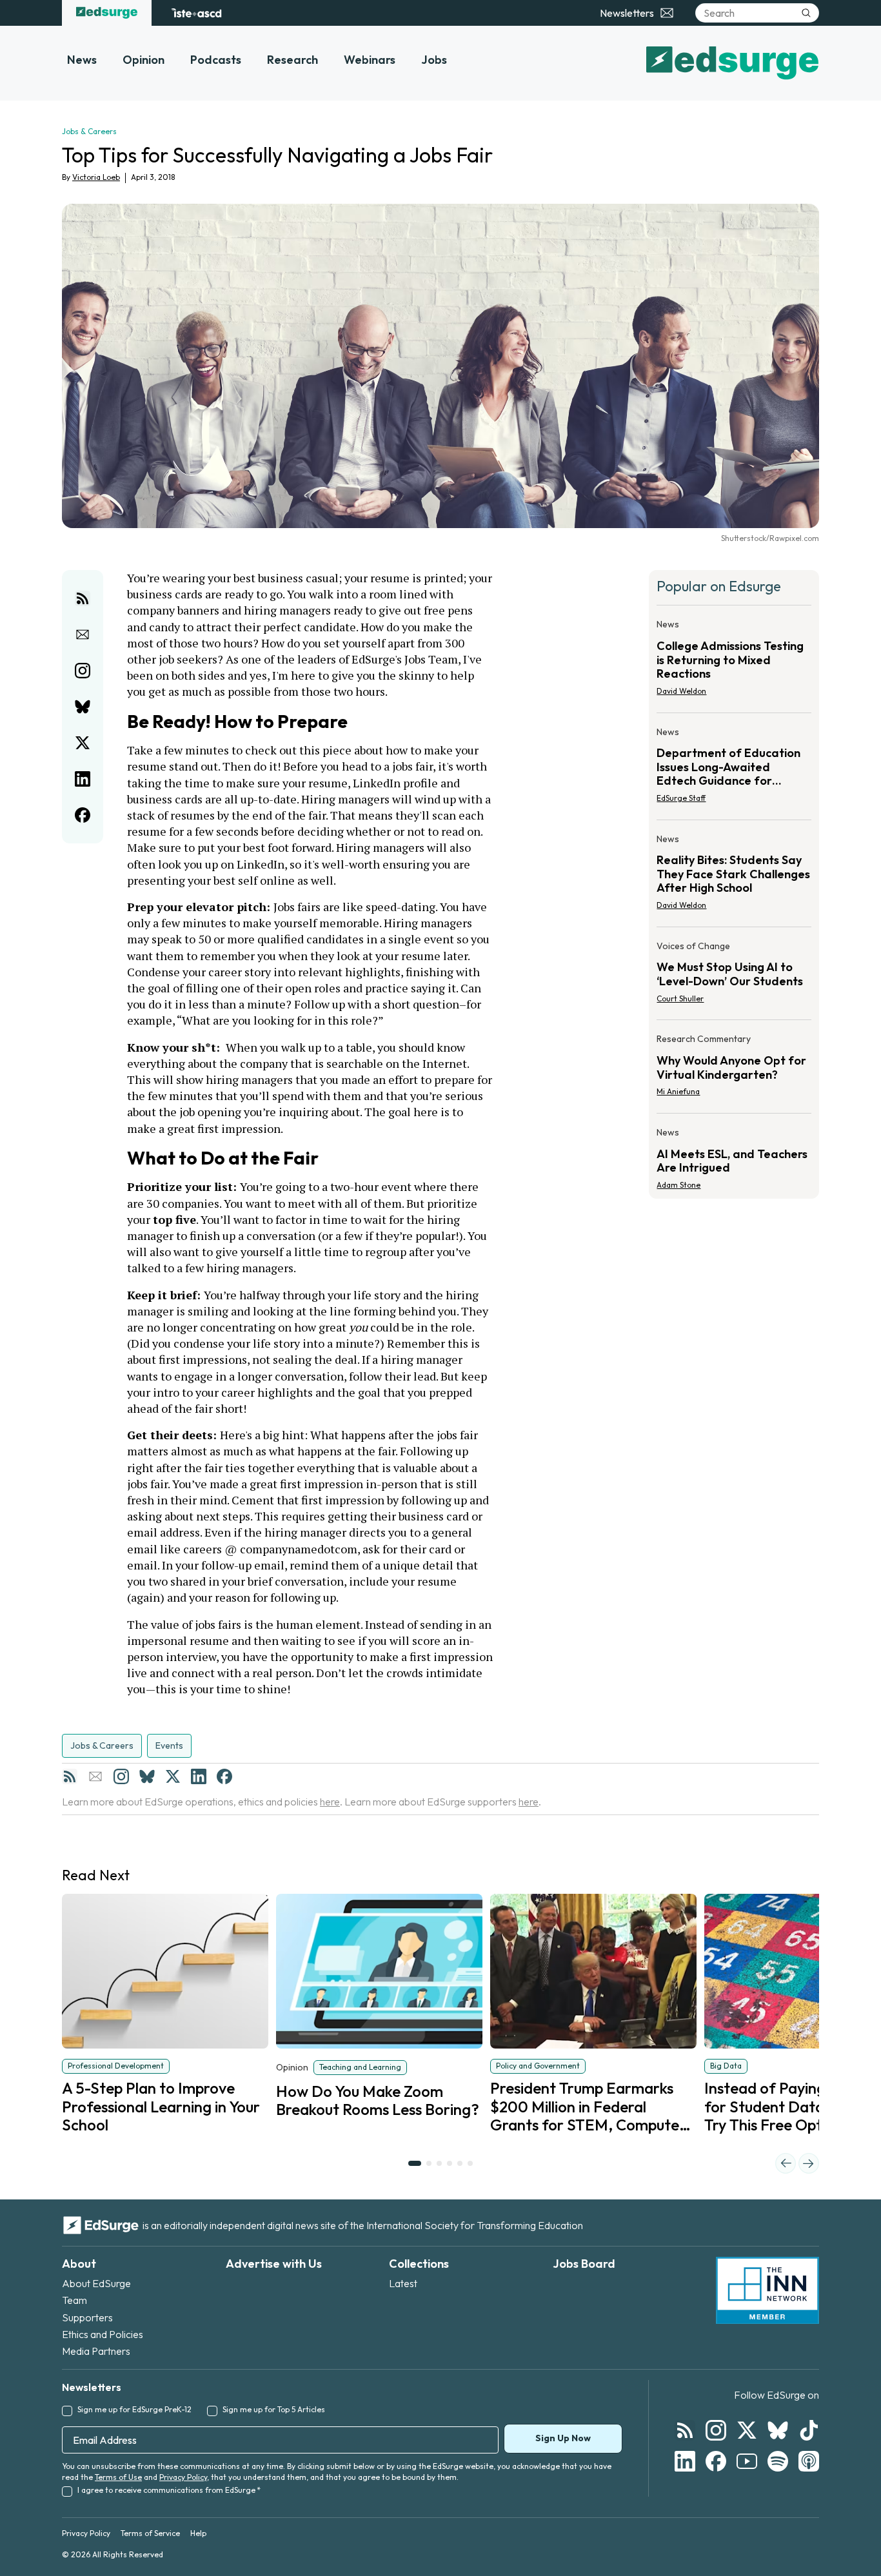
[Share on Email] (83, 634)
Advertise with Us (274, 2264)
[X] (173, 1776)
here (330, 1802)
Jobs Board (584, 2264)
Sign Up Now (563, 2438)
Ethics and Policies (103, 2334)
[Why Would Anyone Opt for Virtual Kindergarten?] (734, 1069)
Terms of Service (150, 2533)
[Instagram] (121, 1776)
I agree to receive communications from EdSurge (169, 2490)
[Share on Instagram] (83, 671)
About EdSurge (96, 2283)
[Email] (95, 1776)
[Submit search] (806, 13)
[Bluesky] (147, 1776)
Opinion (144, 60)
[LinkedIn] (199, 1776)
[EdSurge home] (107, 13)
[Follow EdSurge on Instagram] (716, 2430)
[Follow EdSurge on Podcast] (809, 2461)
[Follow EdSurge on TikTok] (809, 2430)
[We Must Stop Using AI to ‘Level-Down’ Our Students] (734, 976)
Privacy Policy (183, 2477)
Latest (403, 2283)
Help (198, 2533)
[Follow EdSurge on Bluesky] (778, 2430)
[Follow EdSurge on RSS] (685, 2430)
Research (292, 60)
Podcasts (216, 60)
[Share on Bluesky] (83, 707)
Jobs (434, 60)
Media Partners (96, 2351)
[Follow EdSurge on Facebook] (716, 2461)
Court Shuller (680, 998)
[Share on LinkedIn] (83, 779)
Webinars (370, 60)
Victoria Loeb (96, 177)
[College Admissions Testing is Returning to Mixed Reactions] (734, 661)
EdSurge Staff (681, 798)
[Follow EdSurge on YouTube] (747, 2461)
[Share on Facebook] (83, 815)
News (82, 60)
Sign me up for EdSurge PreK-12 (134, 2409)
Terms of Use (118, 2477)
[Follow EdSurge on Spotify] (778, 2461)
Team (74, 2300)
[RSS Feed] (70, 1776)
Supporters (87, 2317)
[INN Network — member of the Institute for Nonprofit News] (767, 2290)
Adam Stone (678, 1185)
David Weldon (681, 691)
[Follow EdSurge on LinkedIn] (685, 2461)
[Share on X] (83, 743)
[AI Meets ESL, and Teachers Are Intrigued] (734, 1155)
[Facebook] (224, 1776)
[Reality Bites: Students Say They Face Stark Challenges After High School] (734, 876)
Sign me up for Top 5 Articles (274, 2409)
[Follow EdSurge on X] (747, 2430)
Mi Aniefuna (678, 1091)
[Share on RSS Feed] (83, 598)
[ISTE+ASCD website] (196, 13)
